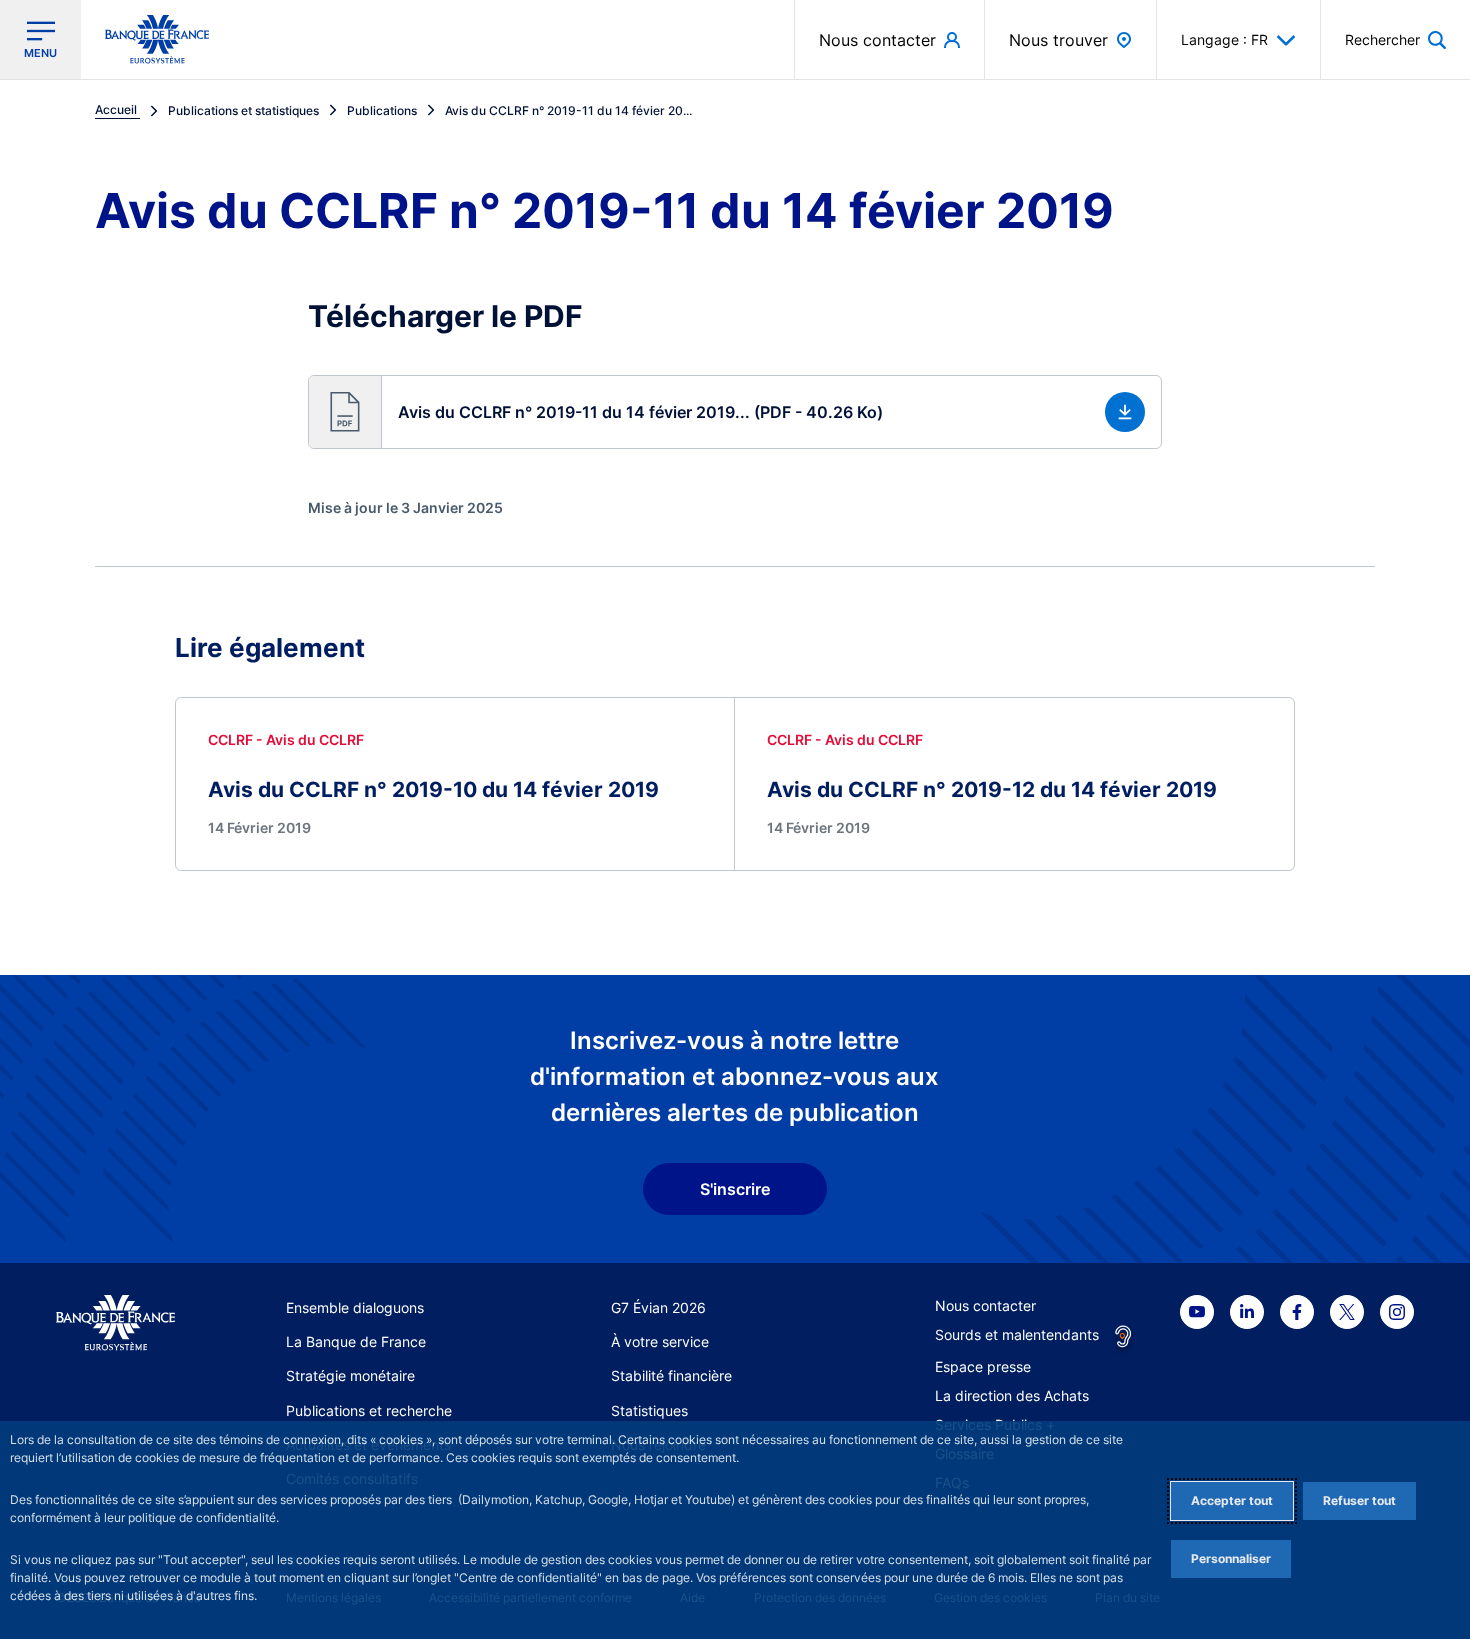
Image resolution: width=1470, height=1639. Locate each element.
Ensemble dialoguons (355, 1307)
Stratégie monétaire (350, 1375)
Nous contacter (985, 1305)
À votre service (660, 1341)
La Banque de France (356, 1341)
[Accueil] (115, 1323)
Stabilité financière (671, 1375)
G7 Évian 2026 (658, 1307)
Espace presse (983, 1366)
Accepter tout (1232, 1500)
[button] (1395, 39)
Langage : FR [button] (1224, 39)
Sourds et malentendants (1017, 1334)
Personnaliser (1231, 1558)
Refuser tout (1359, 1500)
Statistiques (649, 1410)
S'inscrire (735, 1189)
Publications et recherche (369, 1410)
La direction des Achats (1012, 1395)
